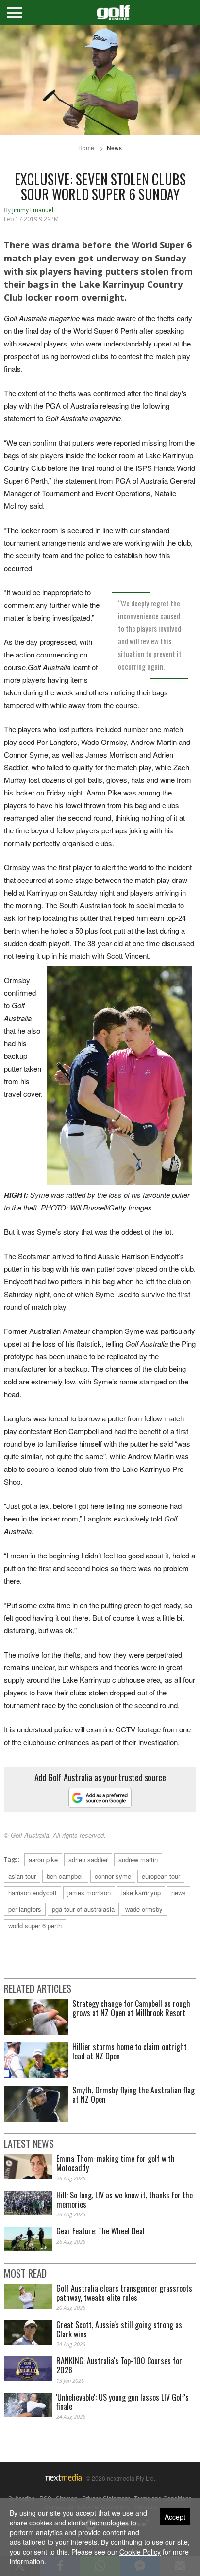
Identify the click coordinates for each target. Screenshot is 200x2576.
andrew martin (138, 1859)
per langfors (25, 1909)
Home (86, 147)
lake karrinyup (141, 1893)
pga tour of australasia (83, 1909)
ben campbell (65, 1876)
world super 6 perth (35, 1926)
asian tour (22, 1876)
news (179, 1893)
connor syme (113, 1876)
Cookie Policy (140, 2552)
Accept (175, 2517)
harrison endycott (33, 1893)
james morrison (89, 1893)
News (114, 147)
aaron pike (43, 1859)
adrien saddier (88, 1859)
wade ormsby (144, 1909)
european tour (161, 1876)
